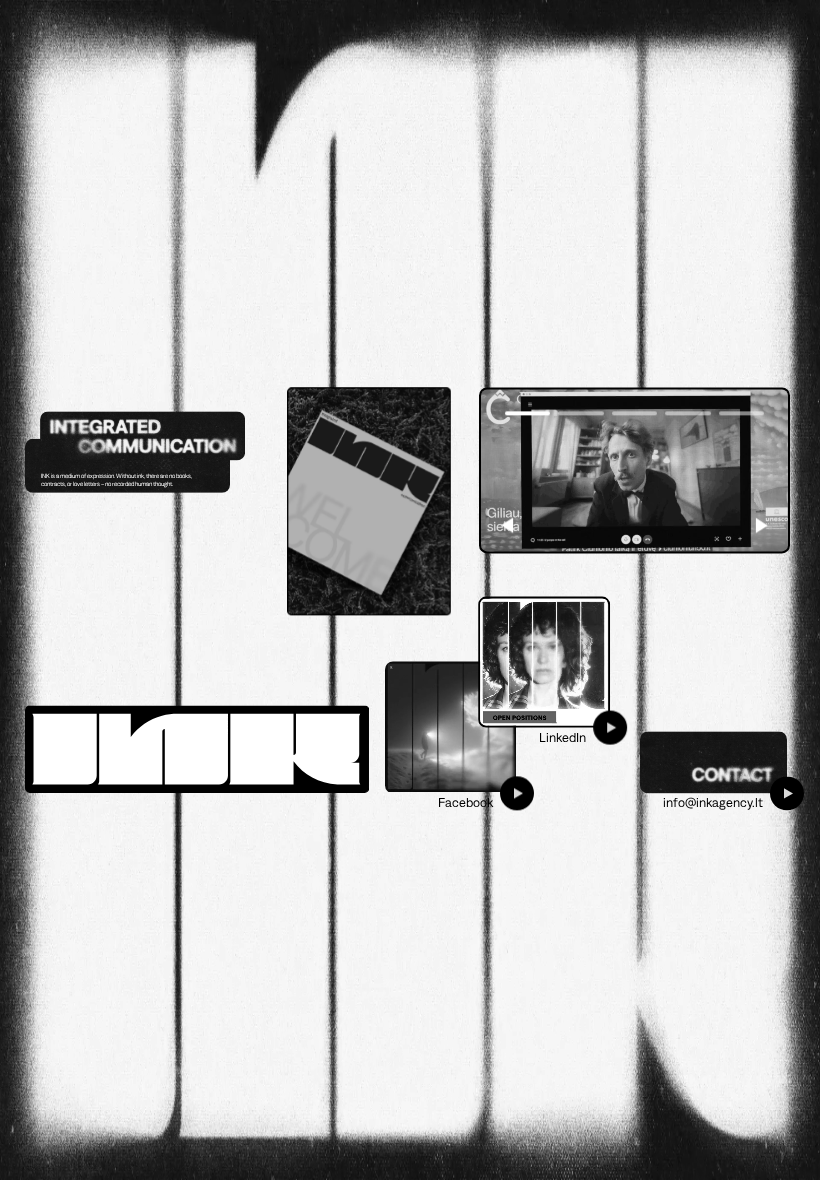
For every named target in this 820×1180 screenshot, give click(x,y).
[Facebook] (450, 727)
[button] (762, 526)
